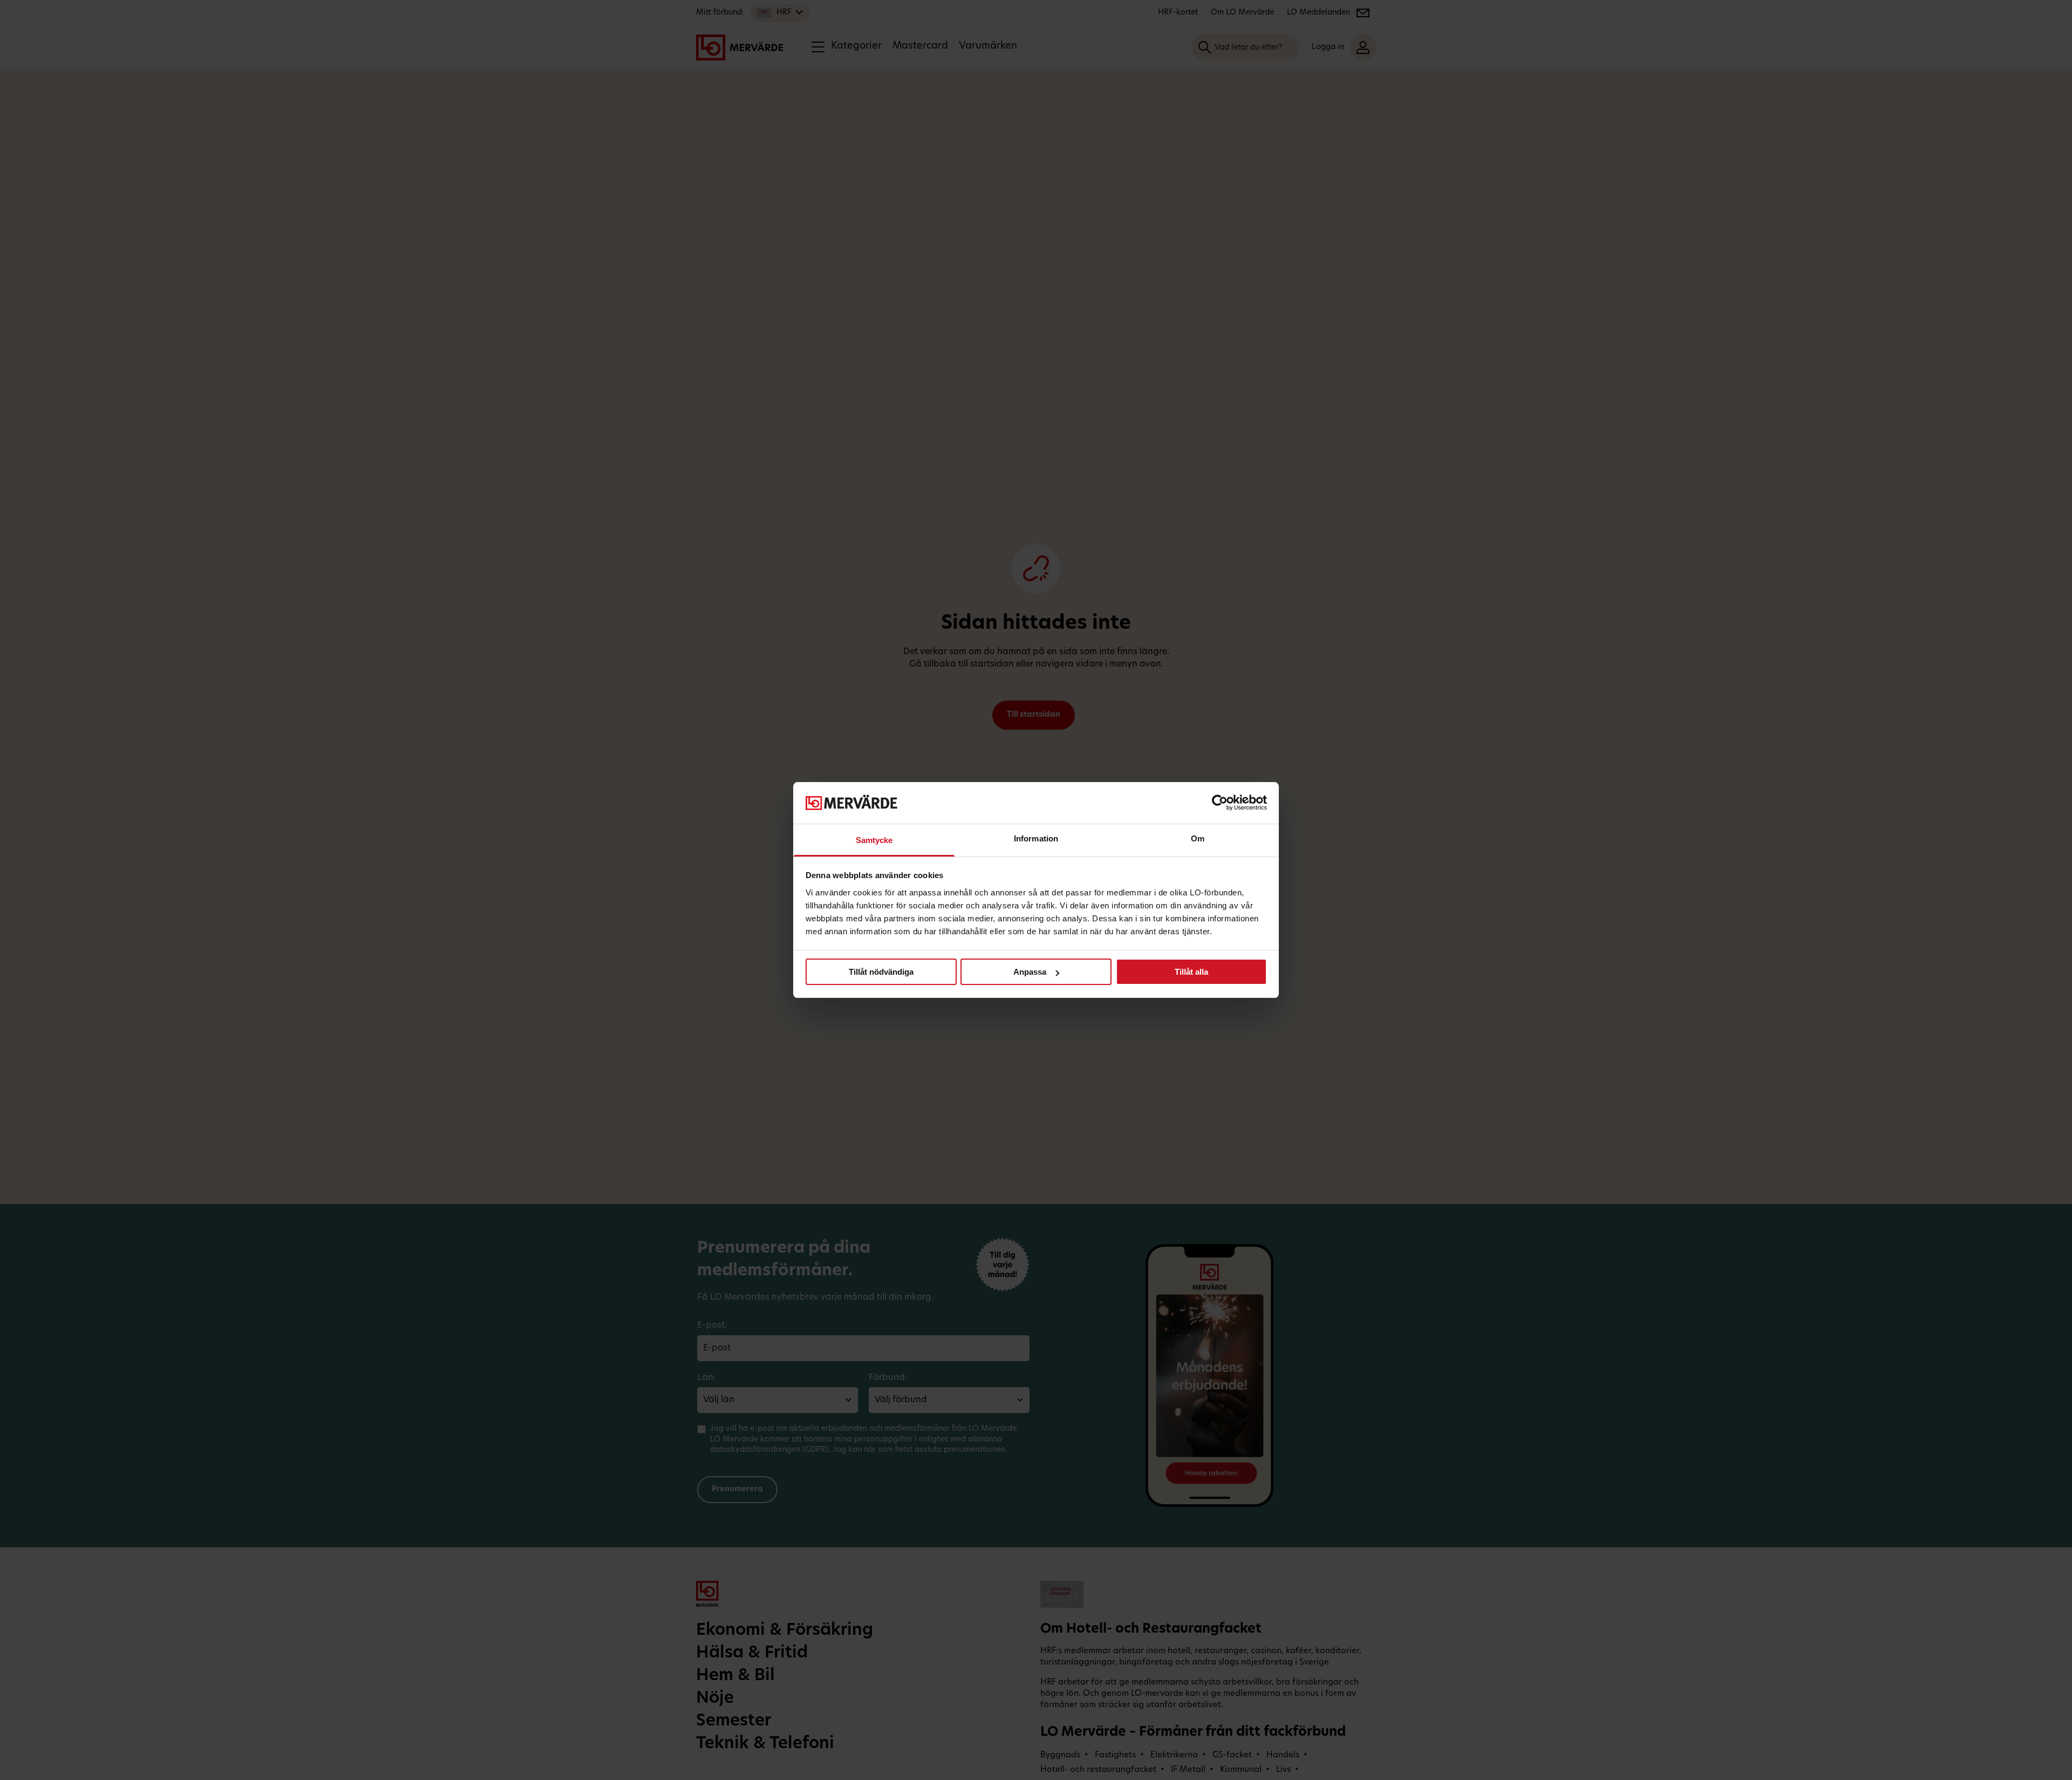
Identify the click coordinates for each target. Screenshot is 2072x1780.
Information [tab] (1036, 838)
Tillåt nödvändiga (881, 972)
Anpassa (1030, 972)
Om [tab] (1198, 838)
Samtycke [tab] (874, 840)
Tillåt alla (1191, 972)
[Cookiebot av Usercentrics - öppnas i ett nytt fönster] (1220, 803)
